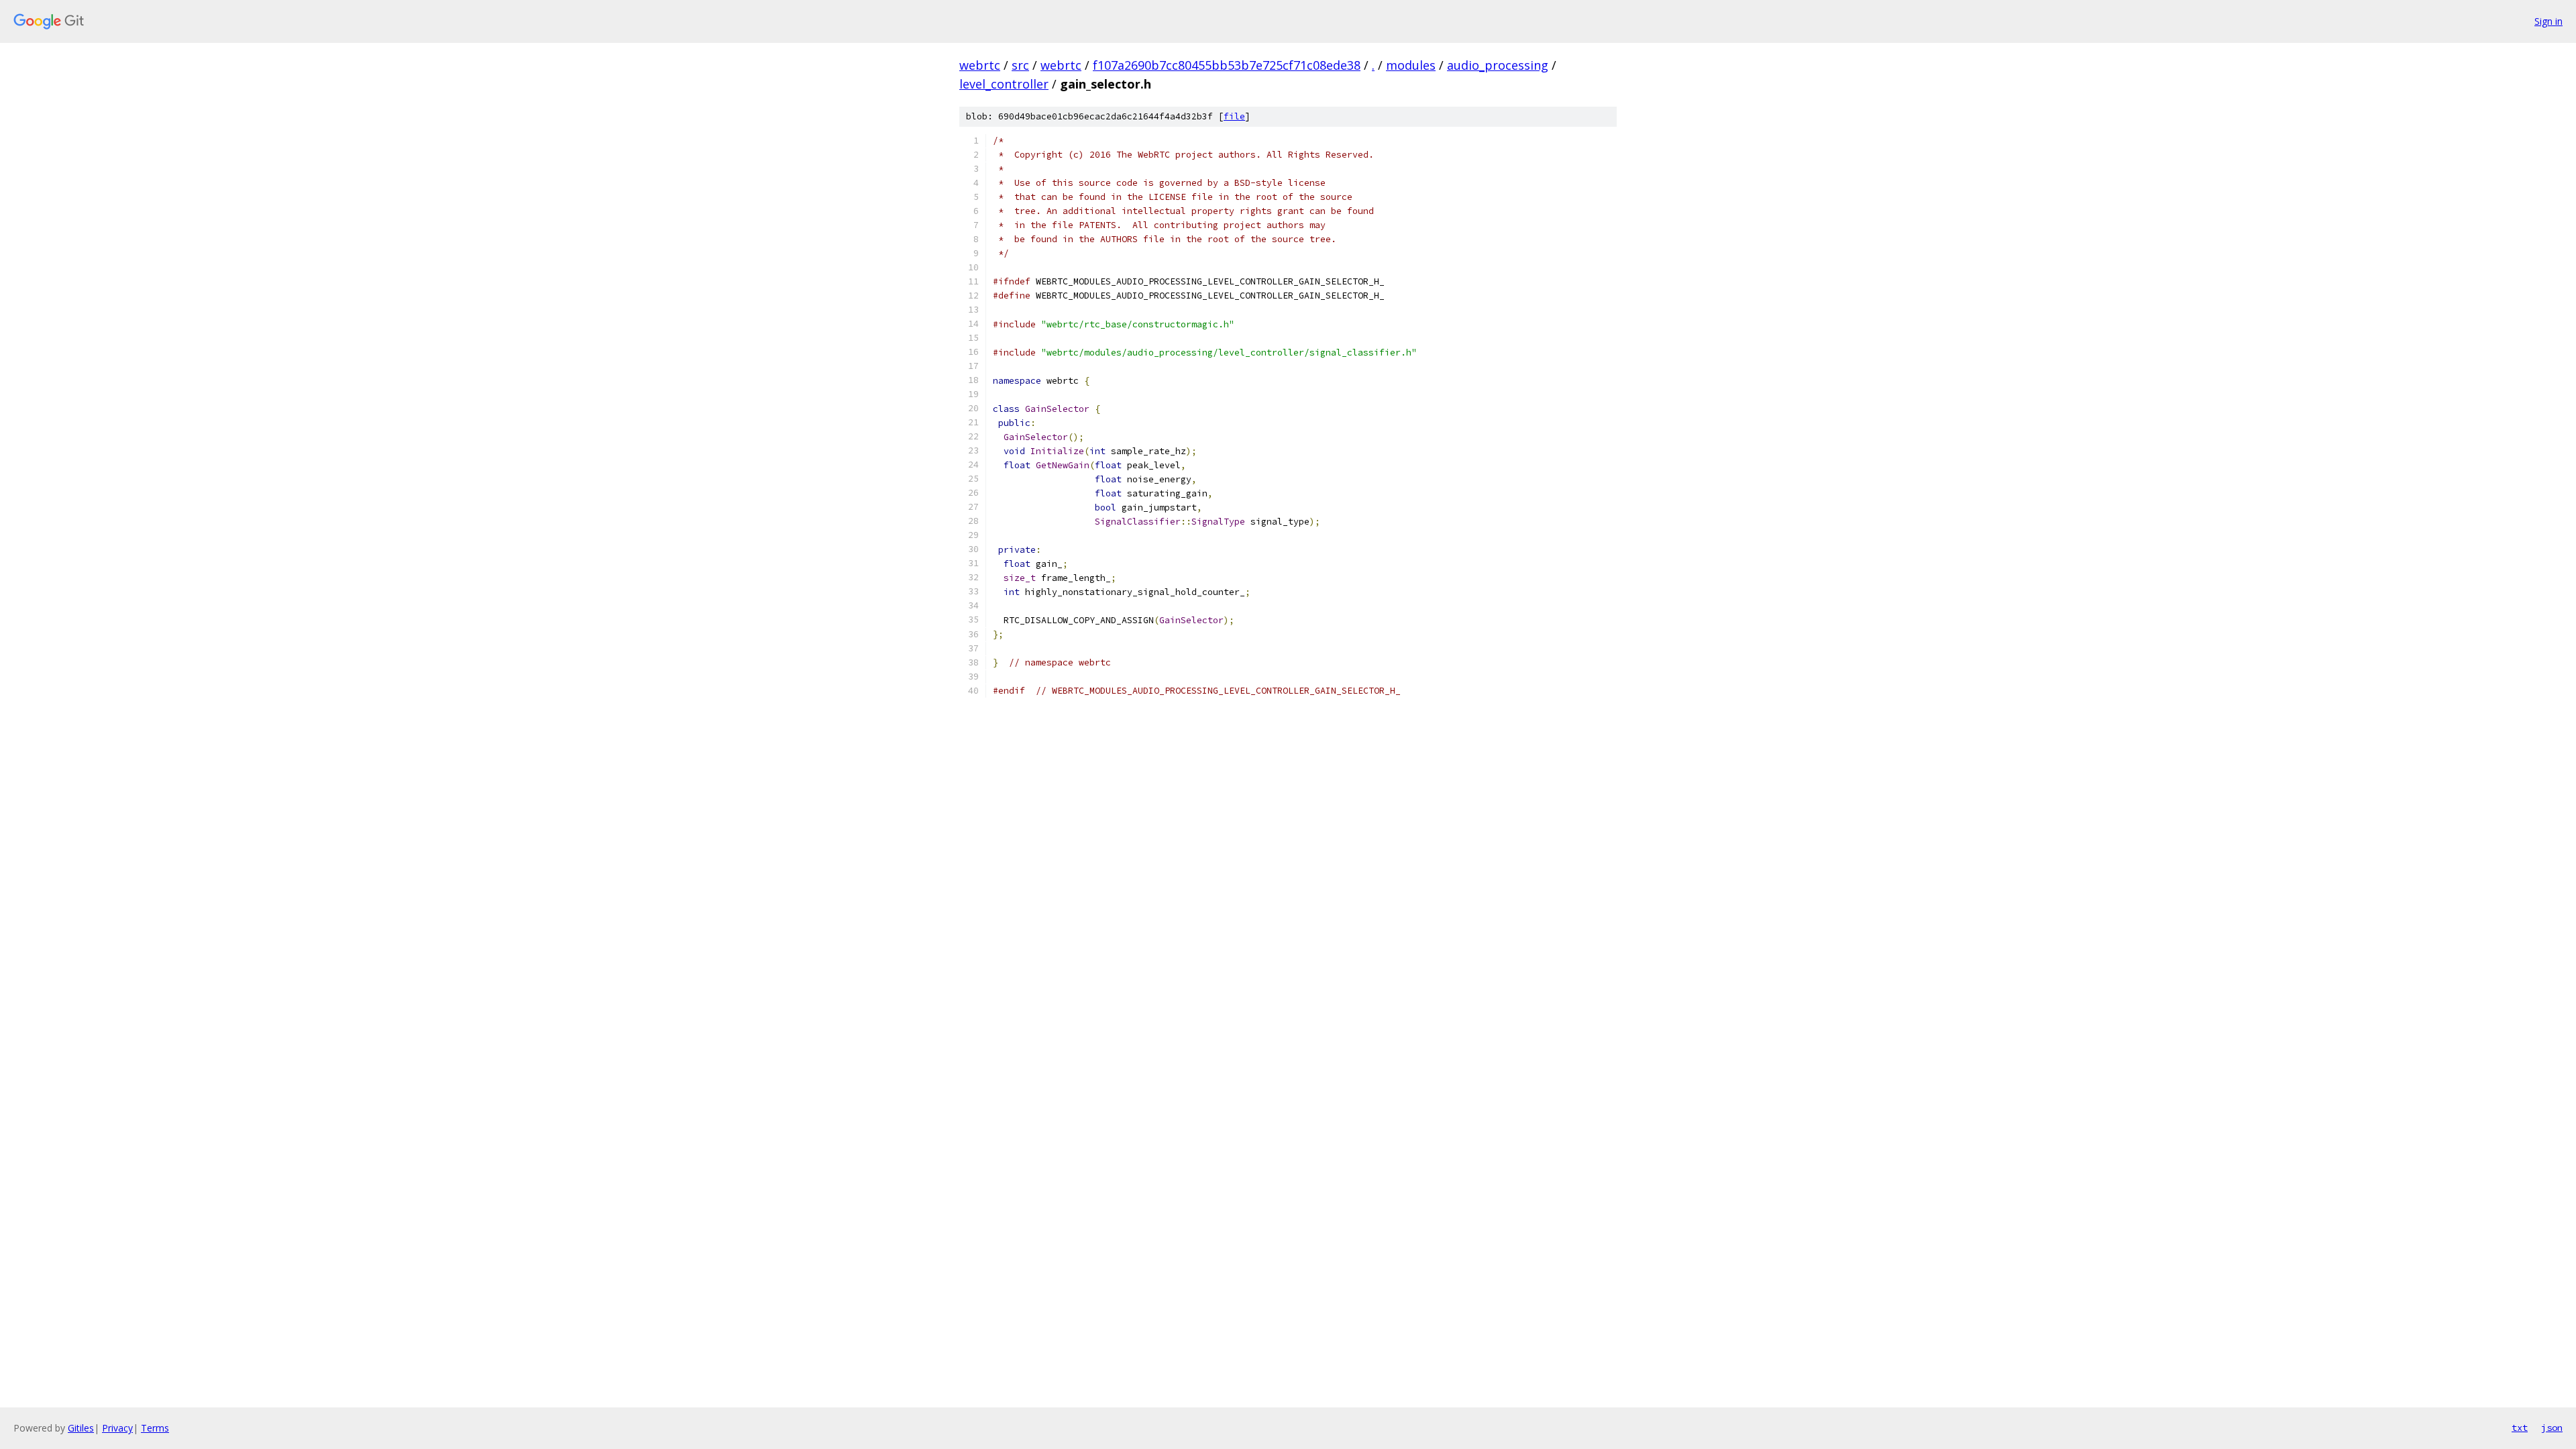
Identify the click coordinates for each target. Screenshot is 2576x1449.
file (1234, 116)
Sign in (2548, 21)
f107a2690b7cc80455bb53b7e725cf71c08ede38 (1227, 65)
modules (1411, 65)
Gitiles (81, 1428)
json (2552, 1428)
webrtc (980, 65)
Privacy (117, 1428)
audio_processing (1498, 65)
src (1020, 65)
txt (2520, 1428)
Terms (155, 1428)
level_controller (1004, 84)
